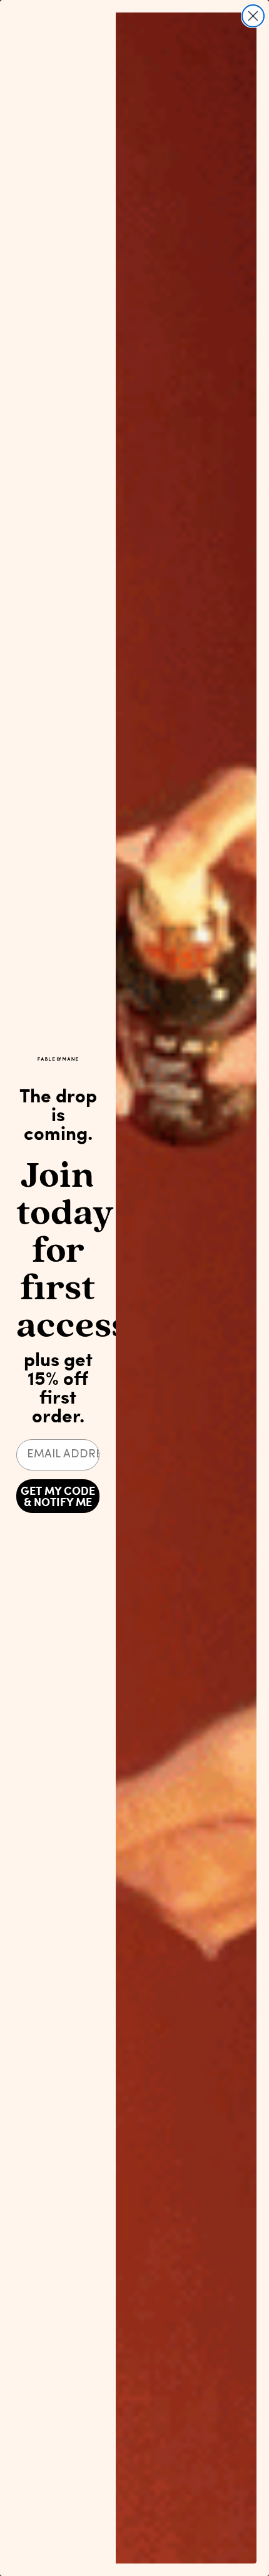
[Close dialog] (253, 16)
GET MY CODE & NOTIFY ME (58, 1496)
